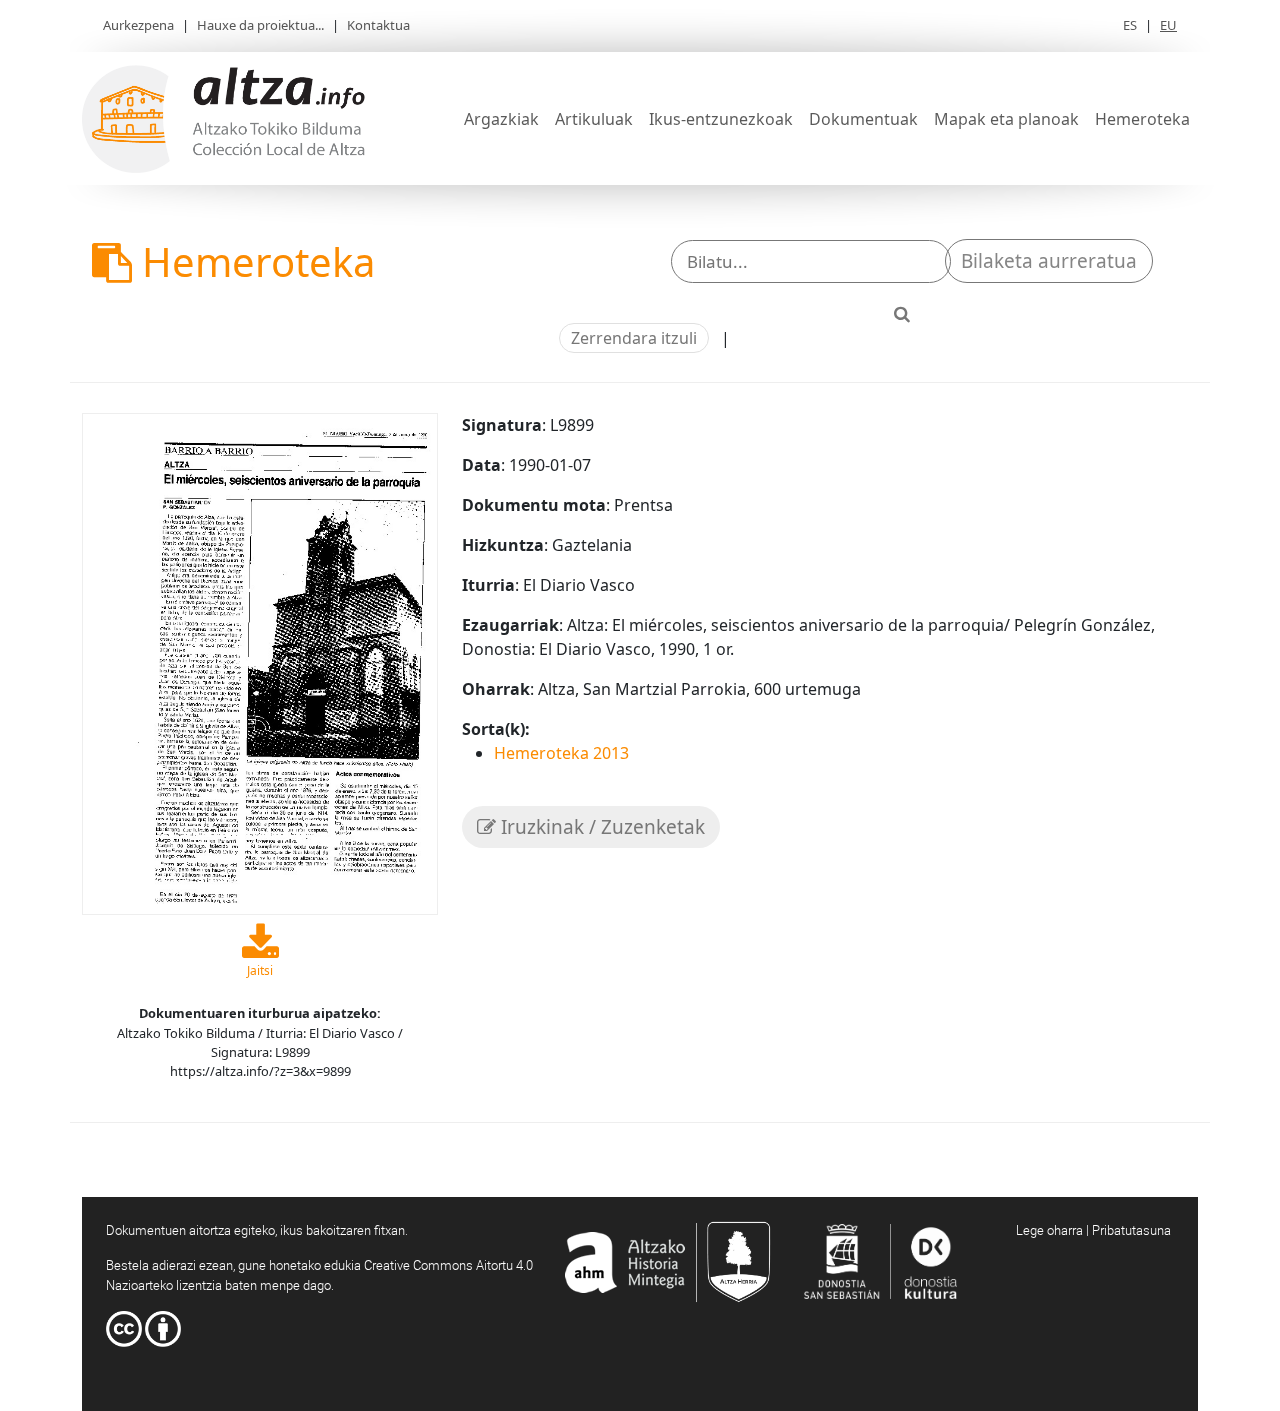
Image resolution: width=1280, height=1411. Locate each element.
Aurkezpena (138, 25)
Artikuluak (594, 119)
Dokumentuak (863, 119)
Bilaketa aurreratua (1049, 261)
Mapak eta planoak (1006, 119)
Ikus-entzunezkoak (721, 119)
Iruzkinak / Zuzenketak (600, 827)
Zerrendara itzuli (634, 338)
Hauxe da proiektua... (260, 25)
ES (1130, 25)
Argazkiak (501, 119)
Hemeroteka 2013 (561, 753)
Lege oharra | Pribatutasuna (1093, 1230)
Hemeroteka (1142, 119)
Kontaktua (378, 25)
